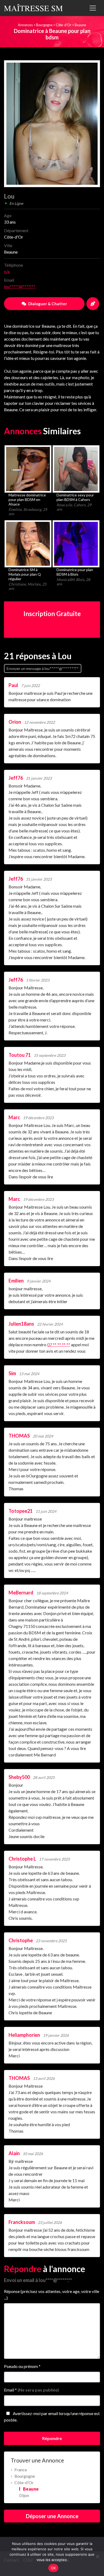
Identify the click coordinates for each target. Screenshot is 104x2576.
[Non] (97, 2556)
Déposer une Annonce (52, 2516)
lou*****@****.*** (20, 286)
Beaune (80, 25)
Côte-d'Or (64, 25)
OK (53, 2568)
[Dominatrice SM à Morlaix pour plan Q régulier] (28, 543)
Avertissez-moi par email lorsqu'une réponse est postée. (52, 2417)
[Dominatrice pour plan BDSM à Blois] (76, 543)
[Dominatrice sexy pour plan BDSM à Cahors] (76, 468)
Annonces (25, 25)
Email (31, 2390)
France (21, 2470)
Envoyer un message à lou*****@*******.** (43, 668)
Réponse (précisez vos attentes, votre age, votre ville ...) (52, 2294)
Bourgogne (44, 25)
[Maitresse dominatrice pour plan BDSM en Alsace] (28, 468)
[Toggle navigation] (93, 8)
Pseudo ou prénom (22, 2366)
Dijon (24, 2495)
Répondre (52, 2438)
